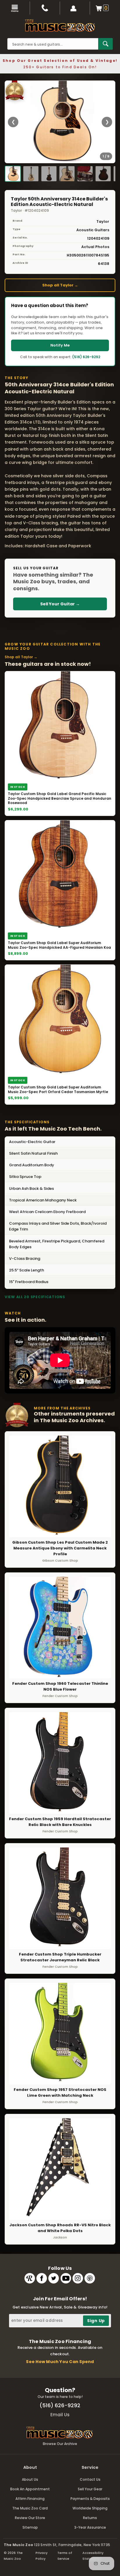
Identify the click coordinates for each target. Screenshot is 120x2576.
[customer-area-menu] (75, 8)
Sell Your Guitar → (60, 604)
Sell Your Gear (90, 2489)
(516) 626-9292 (86, 357)
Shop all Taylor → (60, 285)
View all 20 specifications (35, 1297)
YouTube (66, 2278)
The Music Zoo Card (30, 2508)
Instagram (78, 2278)
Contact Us (90, 2479)
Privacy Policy (42, 2556)
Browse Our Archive (60, 2444)
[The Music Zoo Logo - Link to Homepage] (60, 26)
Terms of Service (65, 2556)
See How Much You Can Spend (60, 2362)
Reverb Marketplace (30, 2278)
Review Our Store (30, 2518)
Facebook (42, 2278)
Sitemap (30, 2527)
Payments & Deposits (90, 2499)
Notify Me (60, 345)
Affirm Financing (30, 2499)
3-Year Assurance (90, 2527)
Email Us (60, 2415)
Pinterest (90, 2278)
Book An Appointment (30, 2489)
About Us (30, 2479)
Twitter (54, 2278)
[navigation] (15, 8)
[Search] (105, 44)
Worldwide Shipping (90, 2508)
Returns (90, 2518)
